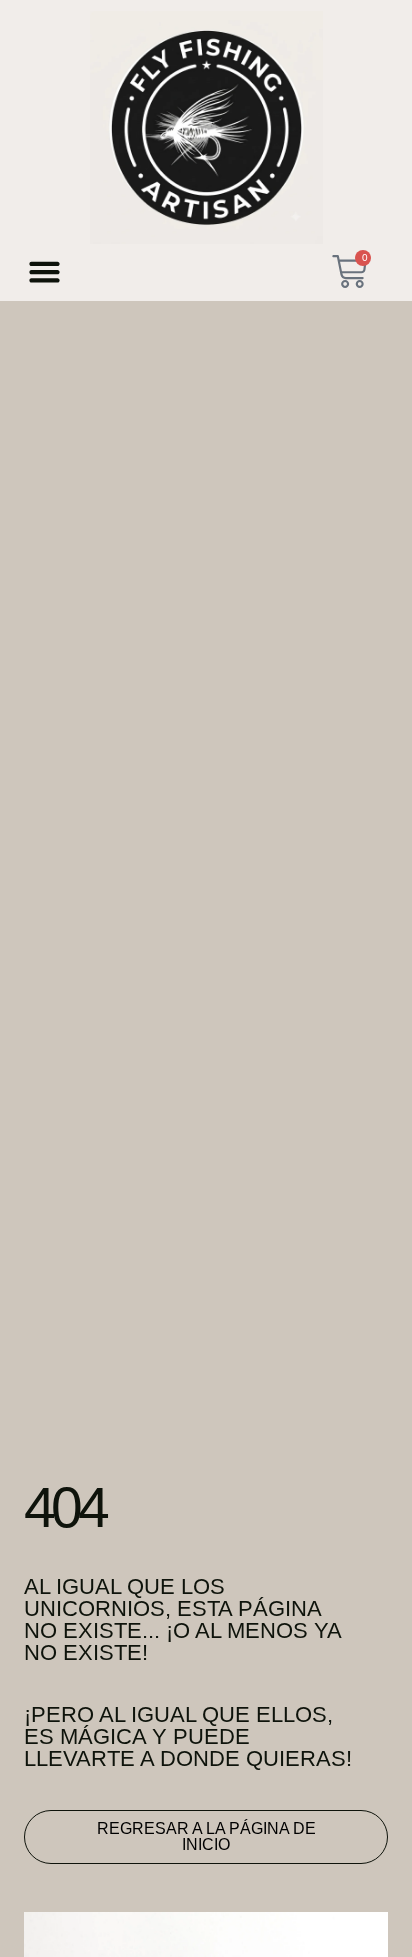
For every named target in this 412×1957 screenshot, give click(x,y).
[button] (45, 271)
